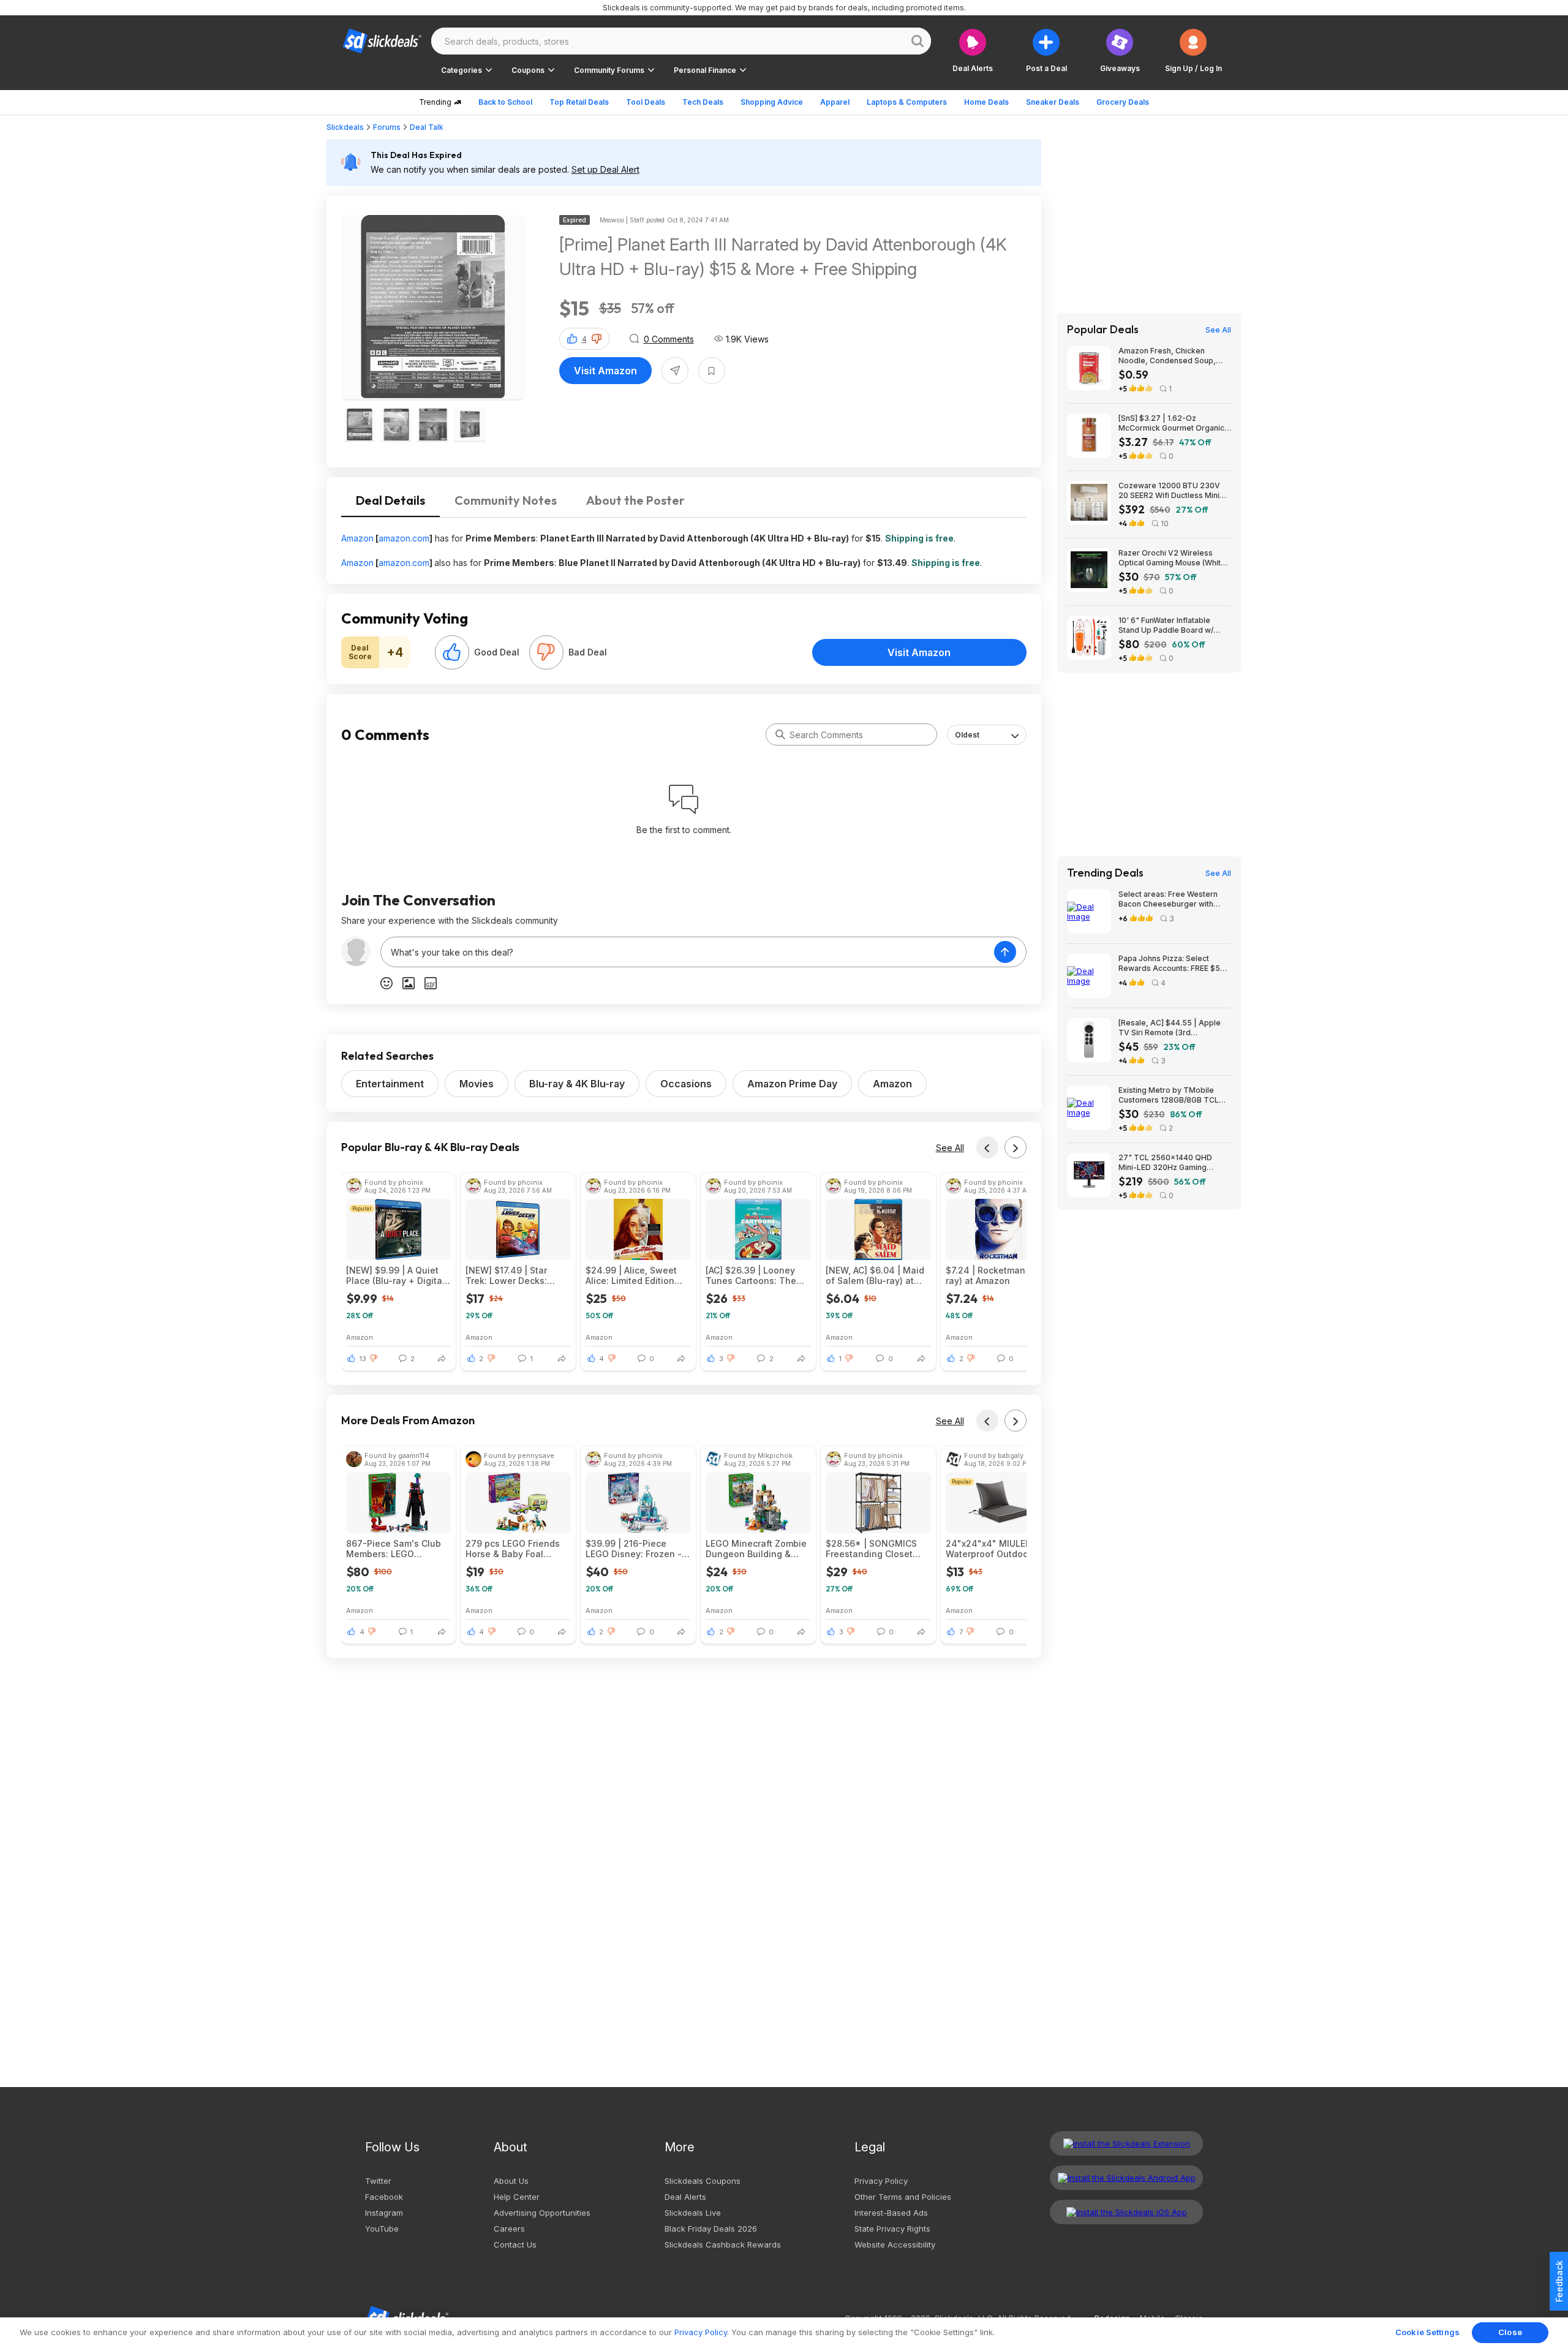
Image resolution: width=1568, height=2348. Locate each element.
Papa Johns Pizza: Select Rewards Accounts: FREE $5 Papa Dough (1169, 964)
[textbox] (688, 952)
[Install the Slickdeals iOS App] (1126, 2212)
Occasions (686, 1084)
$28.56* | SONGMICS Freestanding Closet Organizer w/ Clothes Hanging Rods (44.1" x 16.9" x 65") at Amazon (874, 1549)
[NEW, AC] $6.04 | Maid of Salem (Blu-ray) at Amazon (875, 1275)
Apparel (835, 102)
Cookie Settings (1427, 2332)
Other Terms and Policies (903, 2197)
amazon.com (404, 538)
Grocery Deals (1123, 102)
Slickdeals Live (693, 2213)
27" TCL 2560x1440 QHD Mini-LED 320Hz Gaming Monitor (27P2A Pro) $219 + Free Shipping (1169, 1163)
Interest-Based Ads (891, 2213)
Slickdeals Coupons (703, 2181)
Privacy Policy (881, 2181)
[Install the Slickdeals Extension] (1126, 2143)
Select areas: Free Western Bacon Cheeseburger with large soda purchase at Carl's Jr (1172, 899)
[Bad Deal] (546, 652)
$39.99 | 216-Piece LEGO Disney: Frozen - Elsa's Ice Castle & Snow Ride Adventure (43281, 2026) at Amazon (634, 1549)
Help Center (517, 2197)
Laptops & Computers (907, 102)
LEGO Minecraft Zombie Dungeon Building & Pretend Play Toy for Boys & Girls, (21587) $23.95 (756, 1549)
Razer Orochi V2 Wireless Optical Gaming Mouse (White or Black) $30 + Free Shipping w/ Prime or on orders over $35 (1173, 558)
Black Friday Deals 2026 (711, 2229)
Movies (477, 1084)
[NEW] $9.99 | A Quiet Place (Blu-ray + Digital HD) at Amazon (395, 1275)
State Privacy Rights (892, 2229)
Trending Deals (1105, 873)
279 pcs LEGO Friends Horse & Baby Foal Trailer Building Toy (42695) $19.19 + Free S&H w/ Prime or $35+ (513, 1549)
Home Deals (986, 102)
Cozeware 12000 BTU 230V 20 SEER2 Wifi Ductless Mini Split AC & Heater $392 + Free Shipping (1174, 491)
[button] (1193, 51)
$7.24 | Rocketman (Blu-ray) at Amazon (997, 1275)
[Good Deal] (452, 652)
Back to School (505, 102)
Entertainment (390, 1084)
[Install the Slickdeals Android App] (1126, 2178)
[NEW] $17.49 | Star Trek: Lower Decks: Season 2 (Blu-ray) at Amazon (511, 1275)
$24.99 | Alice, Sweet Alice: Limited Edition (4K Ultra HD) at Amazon (637, 1275)
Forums (387, 127)
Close (1510, 2332)
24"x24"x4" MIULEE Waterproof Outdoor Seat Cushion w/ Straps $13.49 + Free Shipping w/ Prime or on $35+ (996, 1549)
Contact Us (515, 2244)
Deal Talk (427, 127)
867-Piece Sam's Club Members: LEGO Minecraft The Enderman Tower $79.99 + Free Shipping (398, 1549)
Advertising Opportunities (542, 2213)
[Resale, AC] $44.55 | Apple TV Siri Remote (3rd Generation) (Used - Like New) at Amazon (1174, 1028)
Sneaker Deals (1053, 102)
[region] (784, 2333)
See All (950, 1148)
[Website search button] (918, 41)
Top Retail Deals (579, 102)
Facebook (384, 2197)
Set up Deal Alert (605, 169)
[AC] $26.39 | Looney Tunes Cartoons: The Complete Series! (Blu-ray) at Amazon (753, 1275)
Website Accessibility (895, 2244)
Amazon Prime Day (792, 1084)
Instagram (384, 2213)
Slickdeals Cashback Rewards (723, 2244)
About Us (511, 2181)
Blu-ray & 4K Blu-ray (577, 1084)
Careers (509, 2229)
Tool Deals (646, 102)
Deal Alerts (685, 2197)
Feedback (1559, 2281)
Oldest (967, 735)
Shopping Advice (772, 102)
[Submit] (780, 734)
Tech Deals (703, 102)
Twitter (378, 2181)
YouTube (382, 2229)
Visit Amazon (605, 371)
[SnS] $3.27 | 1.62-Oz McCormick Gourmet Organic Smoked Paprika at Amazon (1171, 423)
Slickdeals (345, 127)
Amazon (357, 538)
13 (363, 1359)
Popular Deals (1103, 330)
